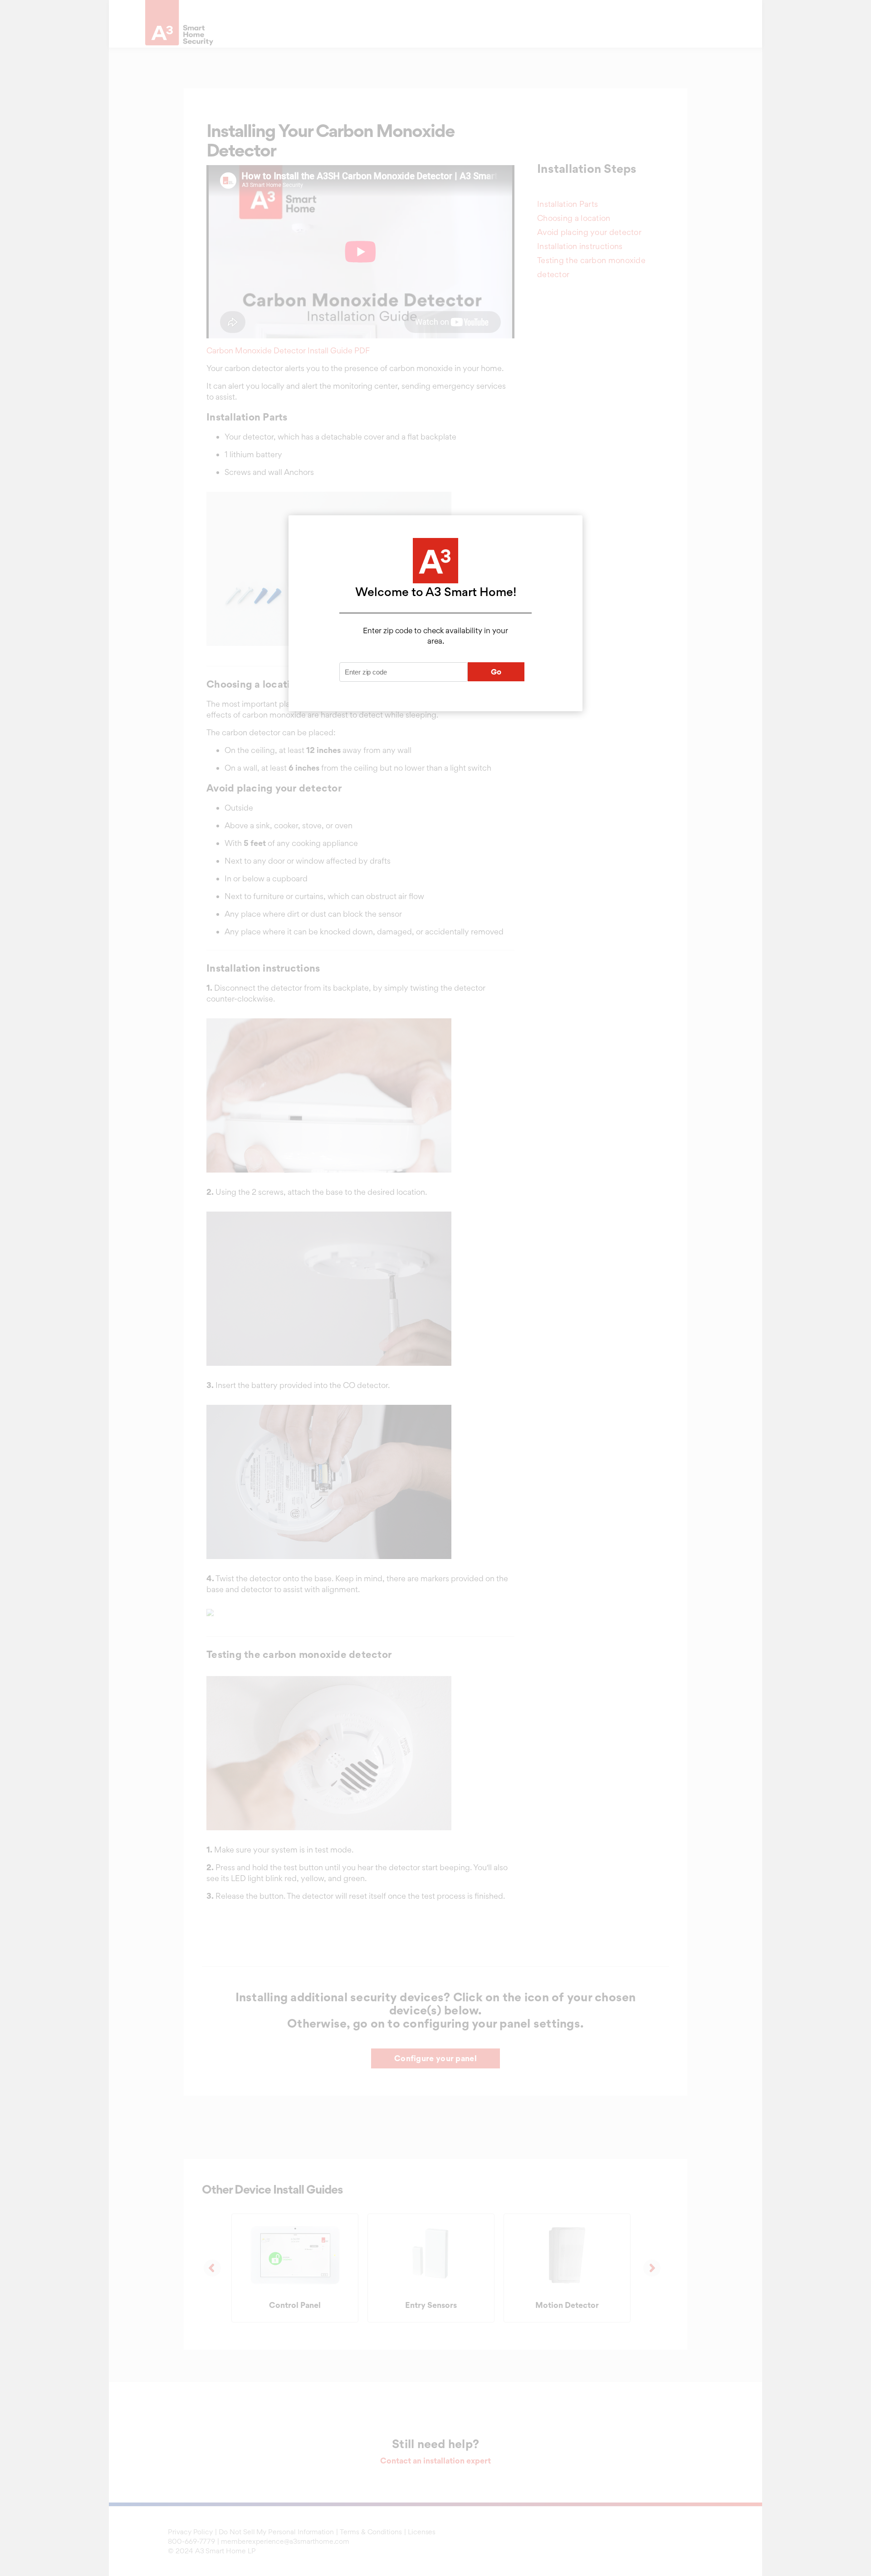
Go (496, 672)
